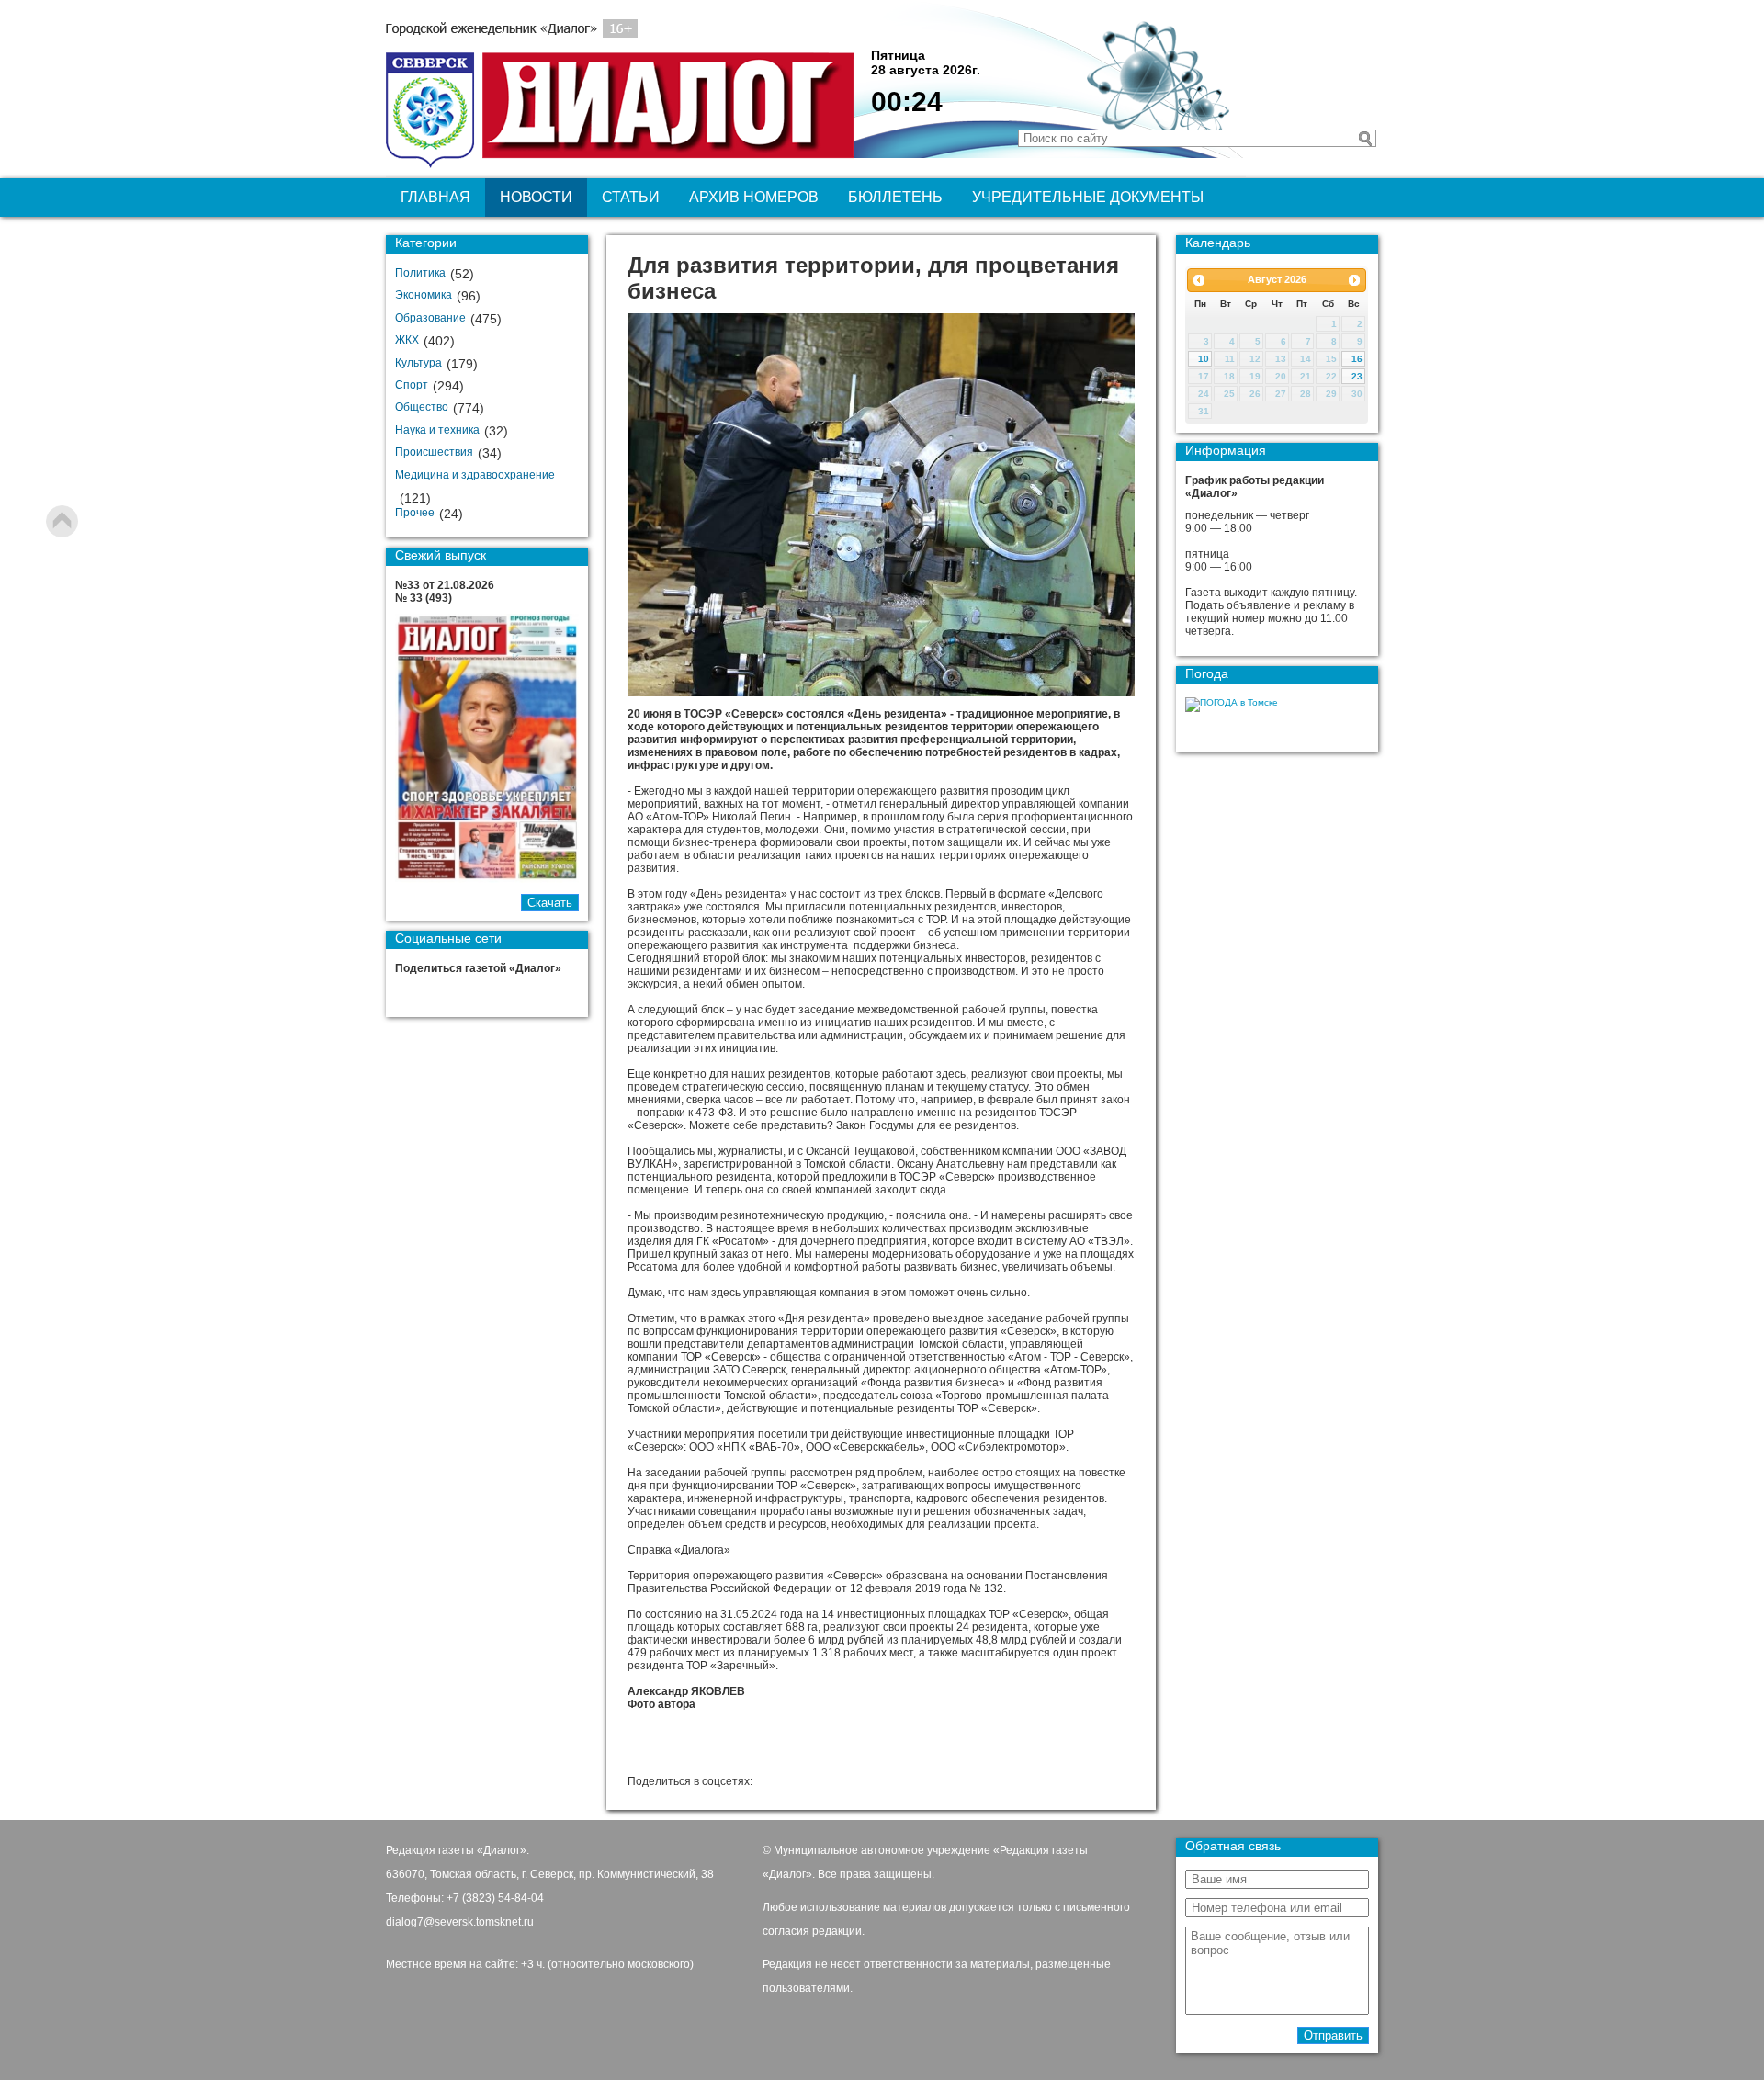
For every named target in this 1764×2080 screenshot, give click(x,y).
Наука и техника (437, 430)
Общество (422, 407)
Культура (418, 363)
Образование (430, 318)
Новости (536, 197)
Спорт (412, 385)
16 (1357, 359)
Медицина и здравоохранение (475, 475)
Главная (435, 197)
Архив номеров (754, 197)
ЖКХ (407, 340)
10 (1204, 359)
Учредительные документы (1088, 197)
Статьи (631, 197)
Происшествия (434, 452)
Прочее (415, 513)
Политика (420, 273)
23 (1357, 376)
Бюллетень (895, 197)
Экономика (424, 295)
